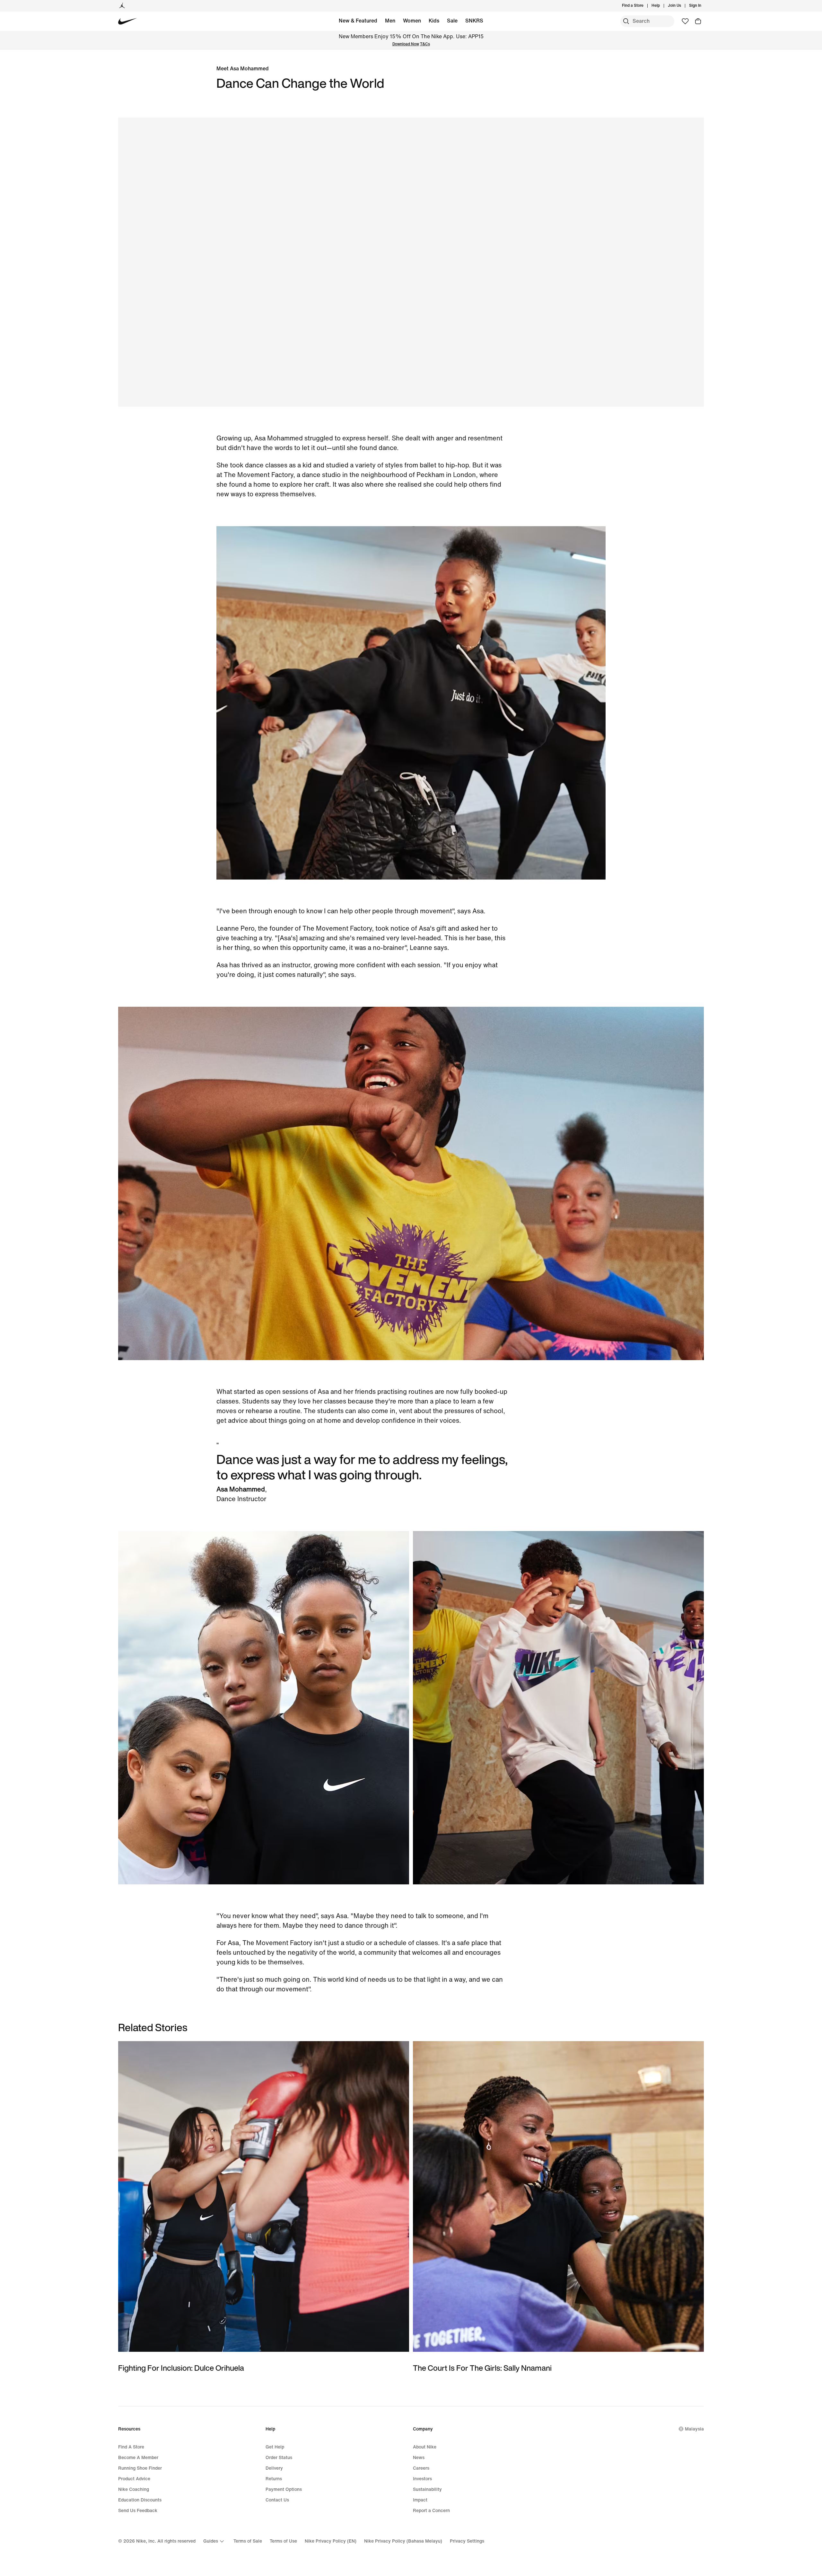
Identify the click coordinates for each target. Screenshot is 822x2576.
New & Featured (358, 21)
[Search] (626, 21)
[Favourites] (685, 21)
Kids (434, 21)
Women (412, 21)
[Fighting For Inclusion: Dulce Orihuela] (264, 2207)
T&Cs (425, 44)
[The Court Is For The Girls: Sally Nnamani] (558, 2207)
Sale (452, 21)
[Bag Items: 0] (698, 21)
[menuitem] (662, 6)
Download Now (406, 44)
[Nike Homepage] (128, 21)
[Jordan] (122, 6)
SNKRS (474, 21)
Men (390, 21)
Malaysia (694, 2429)
